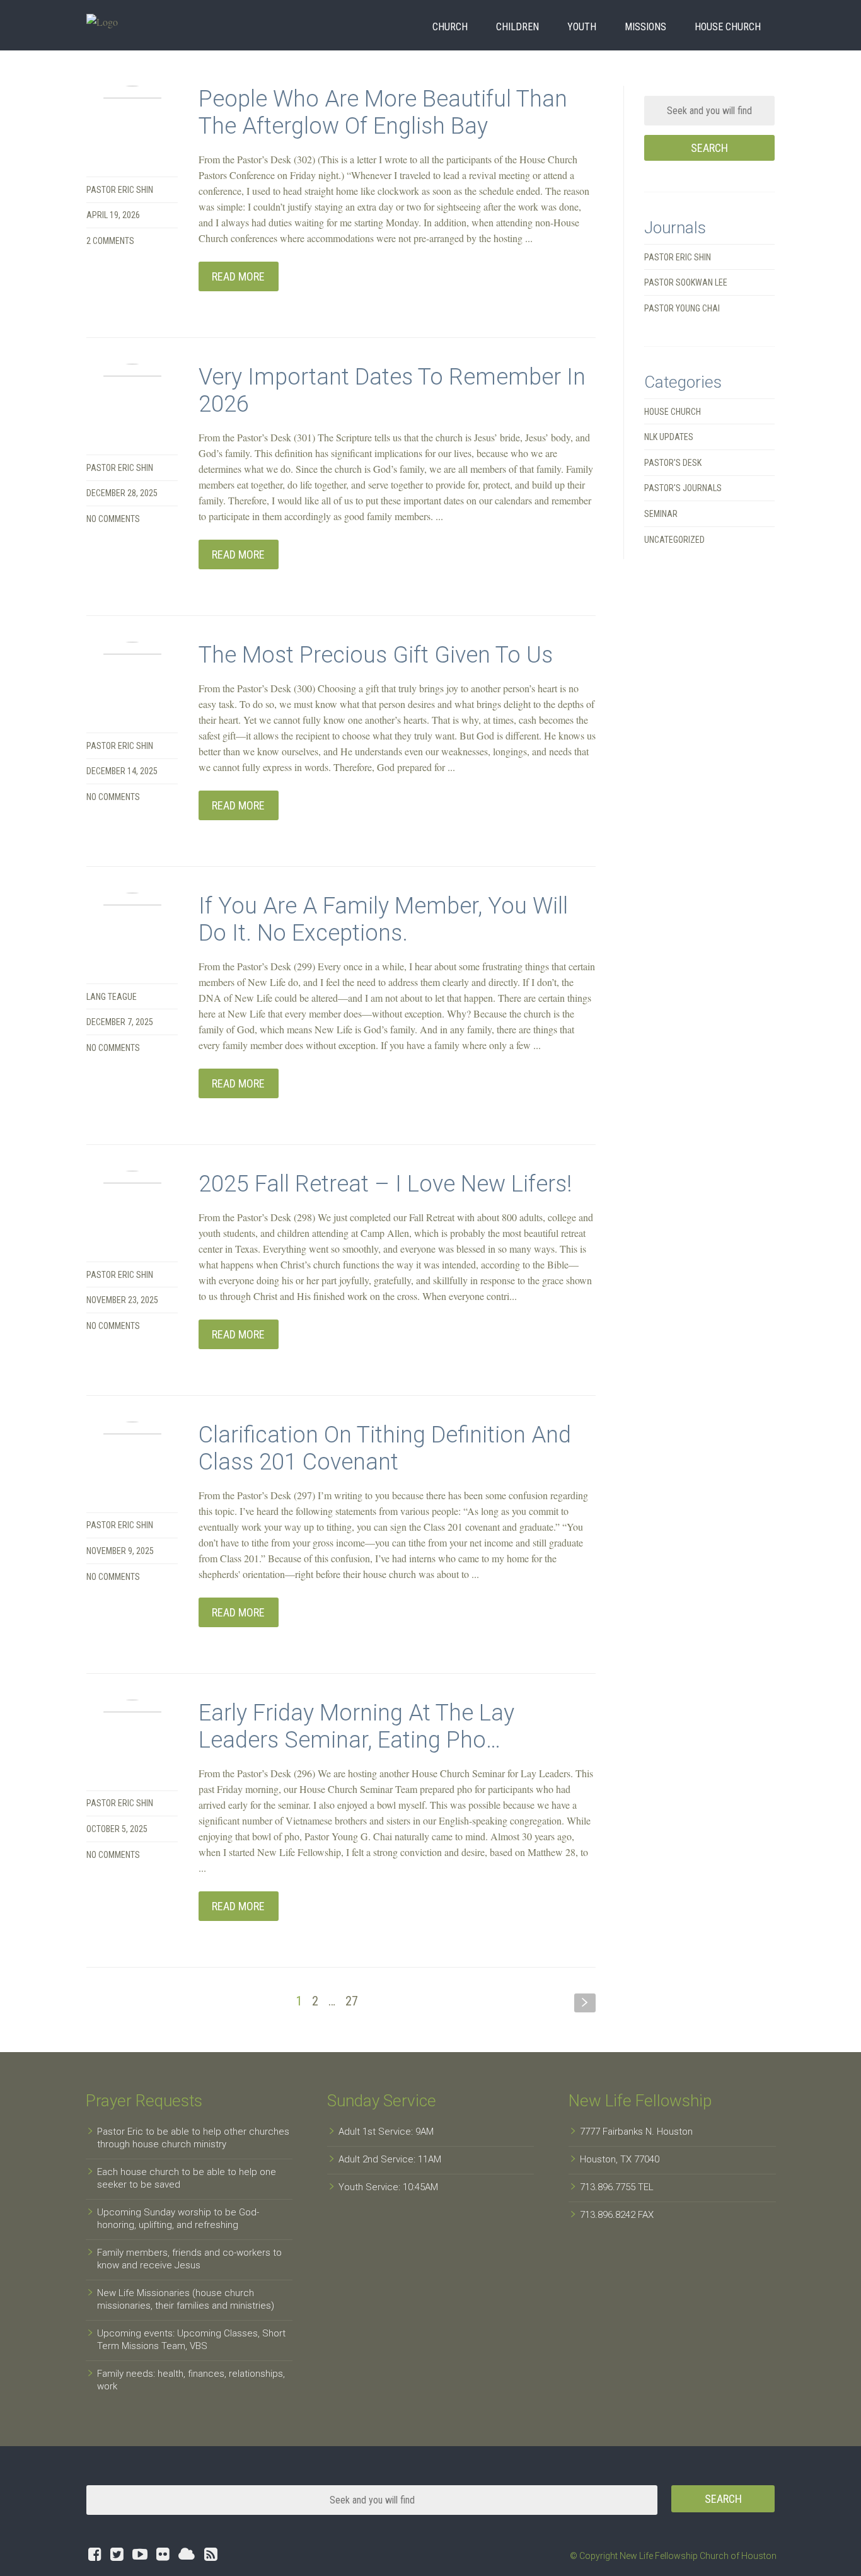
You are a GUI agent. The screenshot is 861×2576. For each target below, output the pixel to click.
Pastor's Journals (683, 488)
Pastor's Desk (673, 463)
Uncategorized (674, 540)
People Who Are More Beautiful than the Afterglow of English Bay (383, 113)
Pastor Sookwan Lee (686, 282)
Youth (582, 27)
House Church (728, 27)
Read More (238, 276)
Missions (645, 27)
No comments (113, 519)
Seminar (661, 514)
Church (450, 27)
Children (517, 27)
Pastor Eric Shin (120, 190)
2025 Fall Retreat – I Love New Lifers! (385, 1184)
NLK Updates (669, 437)
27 (352, 2001)
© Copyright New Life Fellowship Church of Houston (673, 2556)
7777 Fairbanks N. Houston (636, 2132)
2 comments (110, 241)
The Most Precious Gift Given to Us (376, 655)
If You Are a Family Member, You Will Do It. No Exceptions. (383, 920)
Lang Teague (112, 997)
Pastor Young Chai (682, 308)
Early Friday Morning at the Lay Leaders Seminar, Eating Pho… (356, 1726)
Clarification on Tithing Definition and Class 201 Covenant (385, 1448)
